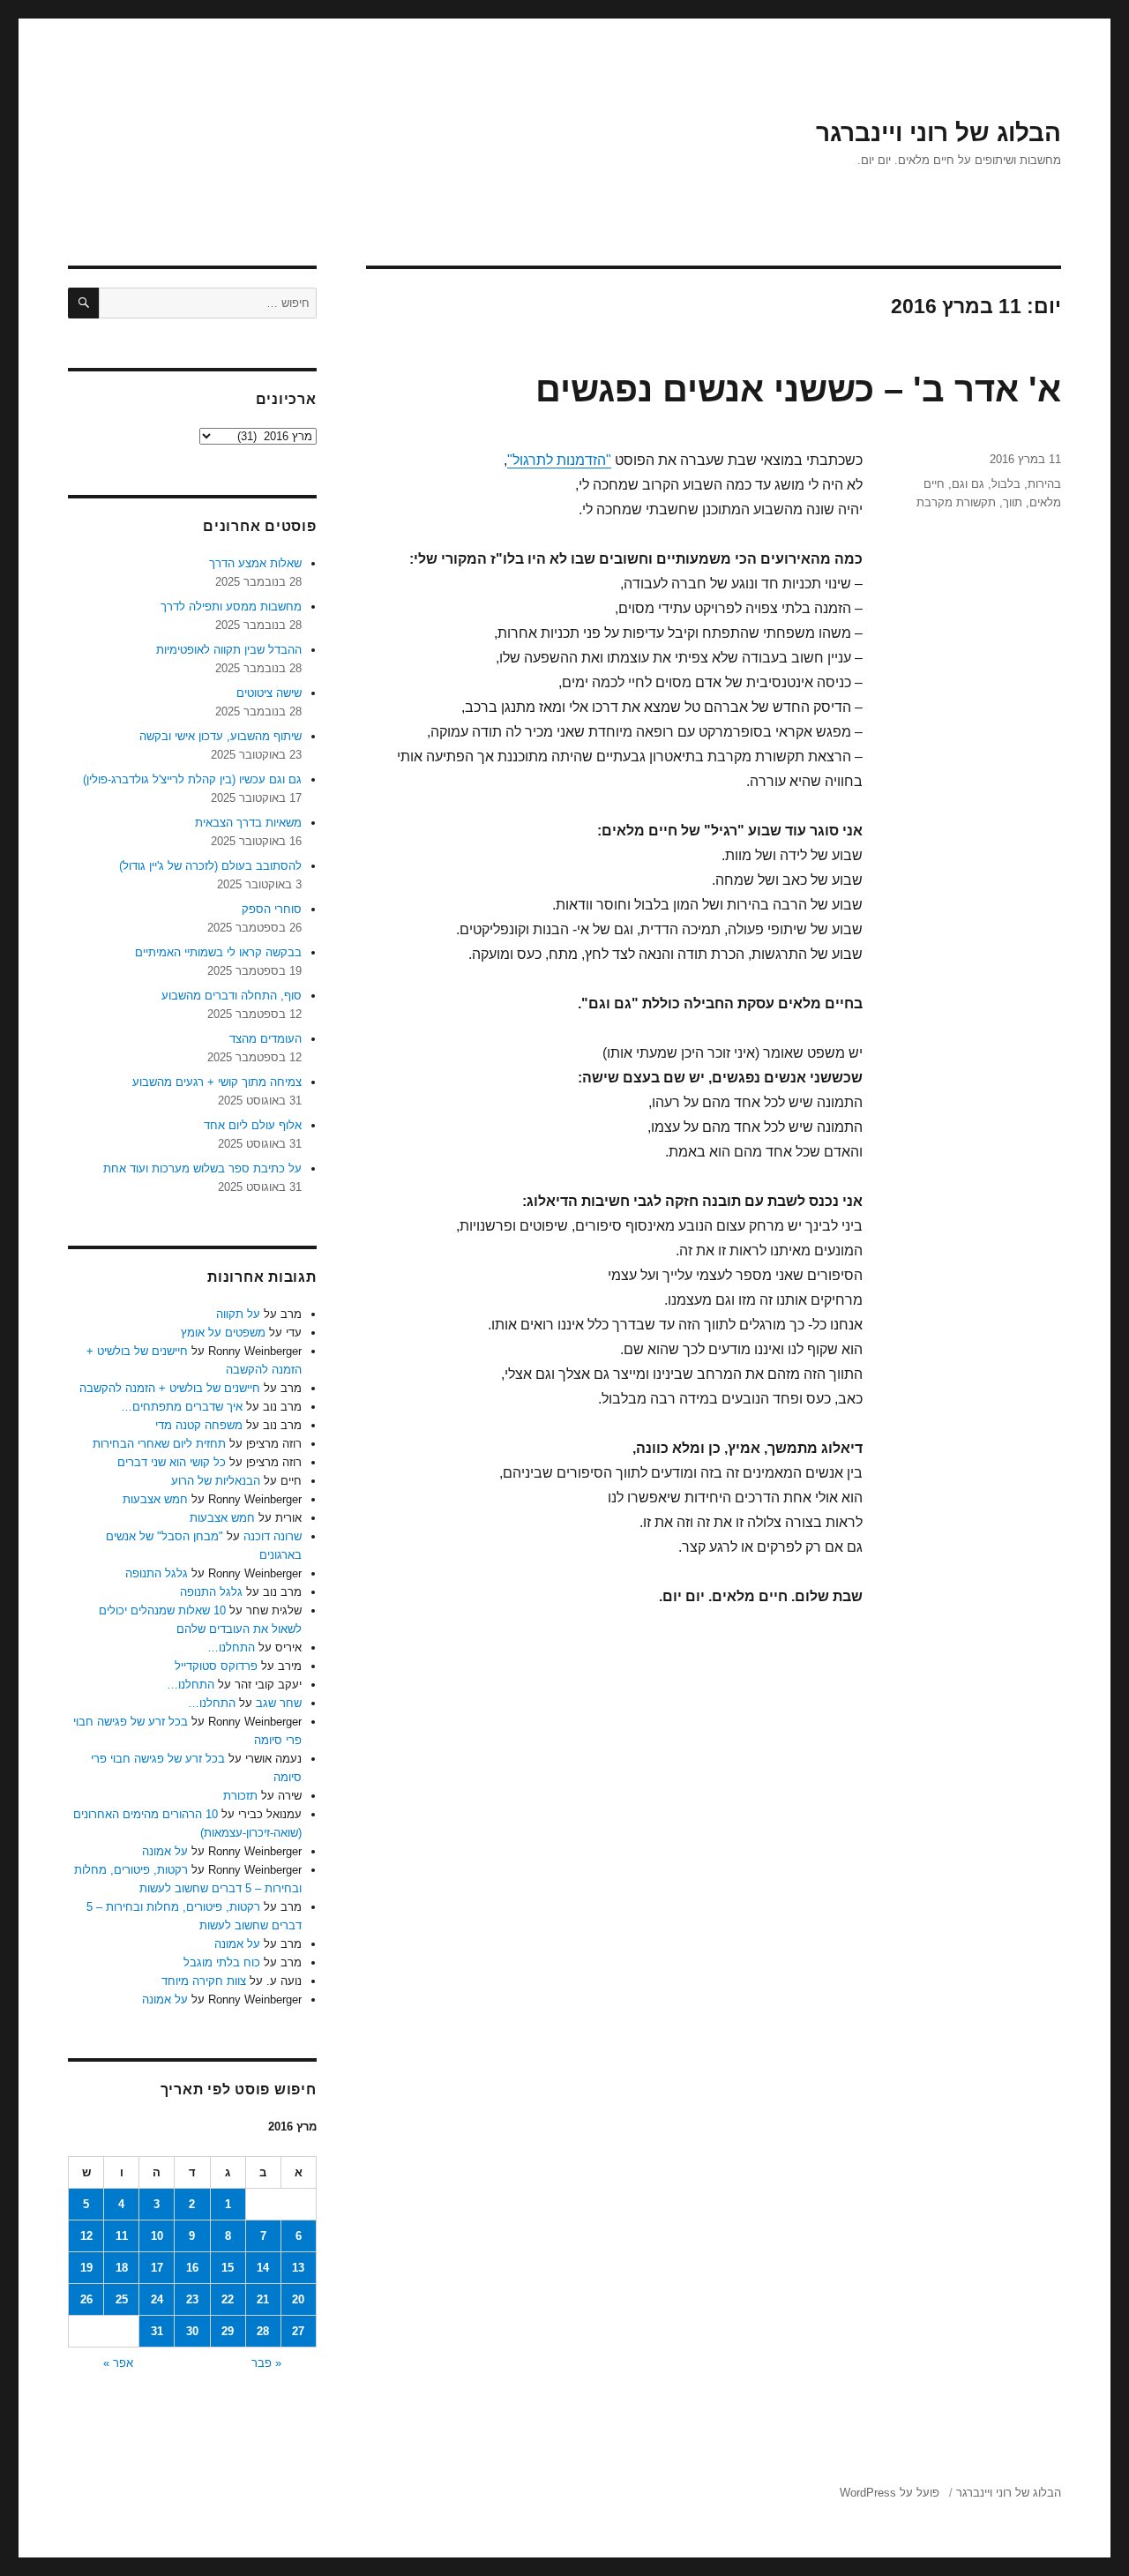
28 (263, 2331)
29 (228, 2331)
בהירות (1044, 484)
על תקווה (238, 1314)
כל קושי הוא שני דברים (172, 1462)
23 (192, 2299)
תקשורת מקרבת (956, 502)
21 (263, 2299)
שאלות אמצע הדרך (255, 563)
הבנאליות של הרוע (216, 1481)
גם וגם (968, 484)
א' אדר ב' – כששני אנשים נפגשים (798, 389)
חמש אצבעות (155, 1499)
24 (157, 2299)
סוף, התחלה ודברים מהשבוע (232, 996)
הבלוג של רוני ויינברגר (938, 133)
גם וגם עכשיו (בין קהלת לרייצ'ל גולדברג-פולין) (192, 779)
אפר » (118, 2363)
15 (228, 2268)
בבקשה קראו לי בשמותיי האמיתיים (218, 952)
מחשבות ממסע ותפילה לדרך (231, 607)
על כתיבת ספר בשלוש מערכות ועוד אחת (202, 1168)
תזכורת (240, 1796)
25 (122, 2299)
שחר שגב (279, 1703)
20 (298, 2299)
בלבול (1006, 484)
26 (86, 2299)
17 (157, 2268)
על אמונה (165, 1851)
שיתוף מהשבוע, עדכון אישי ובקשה (221, 736)
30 (192, 2331)
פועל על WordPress (890, 2493)
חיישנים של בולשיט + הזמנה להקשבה (170, 1388)
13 (298, 2268)
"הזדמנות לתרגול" (559, 460)
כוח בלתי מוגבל (222, 1962)
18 (122, 2268)
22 (228, 2299)
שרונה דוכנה (273, 1536)
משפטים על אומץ (223, 1333)
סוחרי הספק (272, 909)
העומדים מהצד (265, 1039)
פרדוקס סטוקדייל (216, 1666)
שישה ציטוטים (269, 693)
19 (86, 2268)
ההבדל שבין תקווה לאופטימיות (229, 650)
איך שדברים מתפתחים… (182, 1407)
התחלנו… (231, 1647)
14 (263, 2268)
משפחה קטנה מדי (199, 1425)
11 (122, 2236)
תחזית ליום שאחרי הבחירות (159, 1444)
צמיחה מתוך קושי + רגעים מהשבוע (217, 1082)
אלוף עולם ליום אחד (253, 1125)
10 (157, 2236)
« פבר (266, 2363)
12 (86, 2236)
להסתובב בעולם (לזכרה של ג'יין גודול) (210, 866)
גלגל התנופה (157, 1573)
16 (192, 2268)
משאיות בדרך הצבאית (248, 823)
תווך (1013, 502)
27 (298, 2331)
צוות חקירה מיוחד (204, 1981)
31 (157, 2331)
